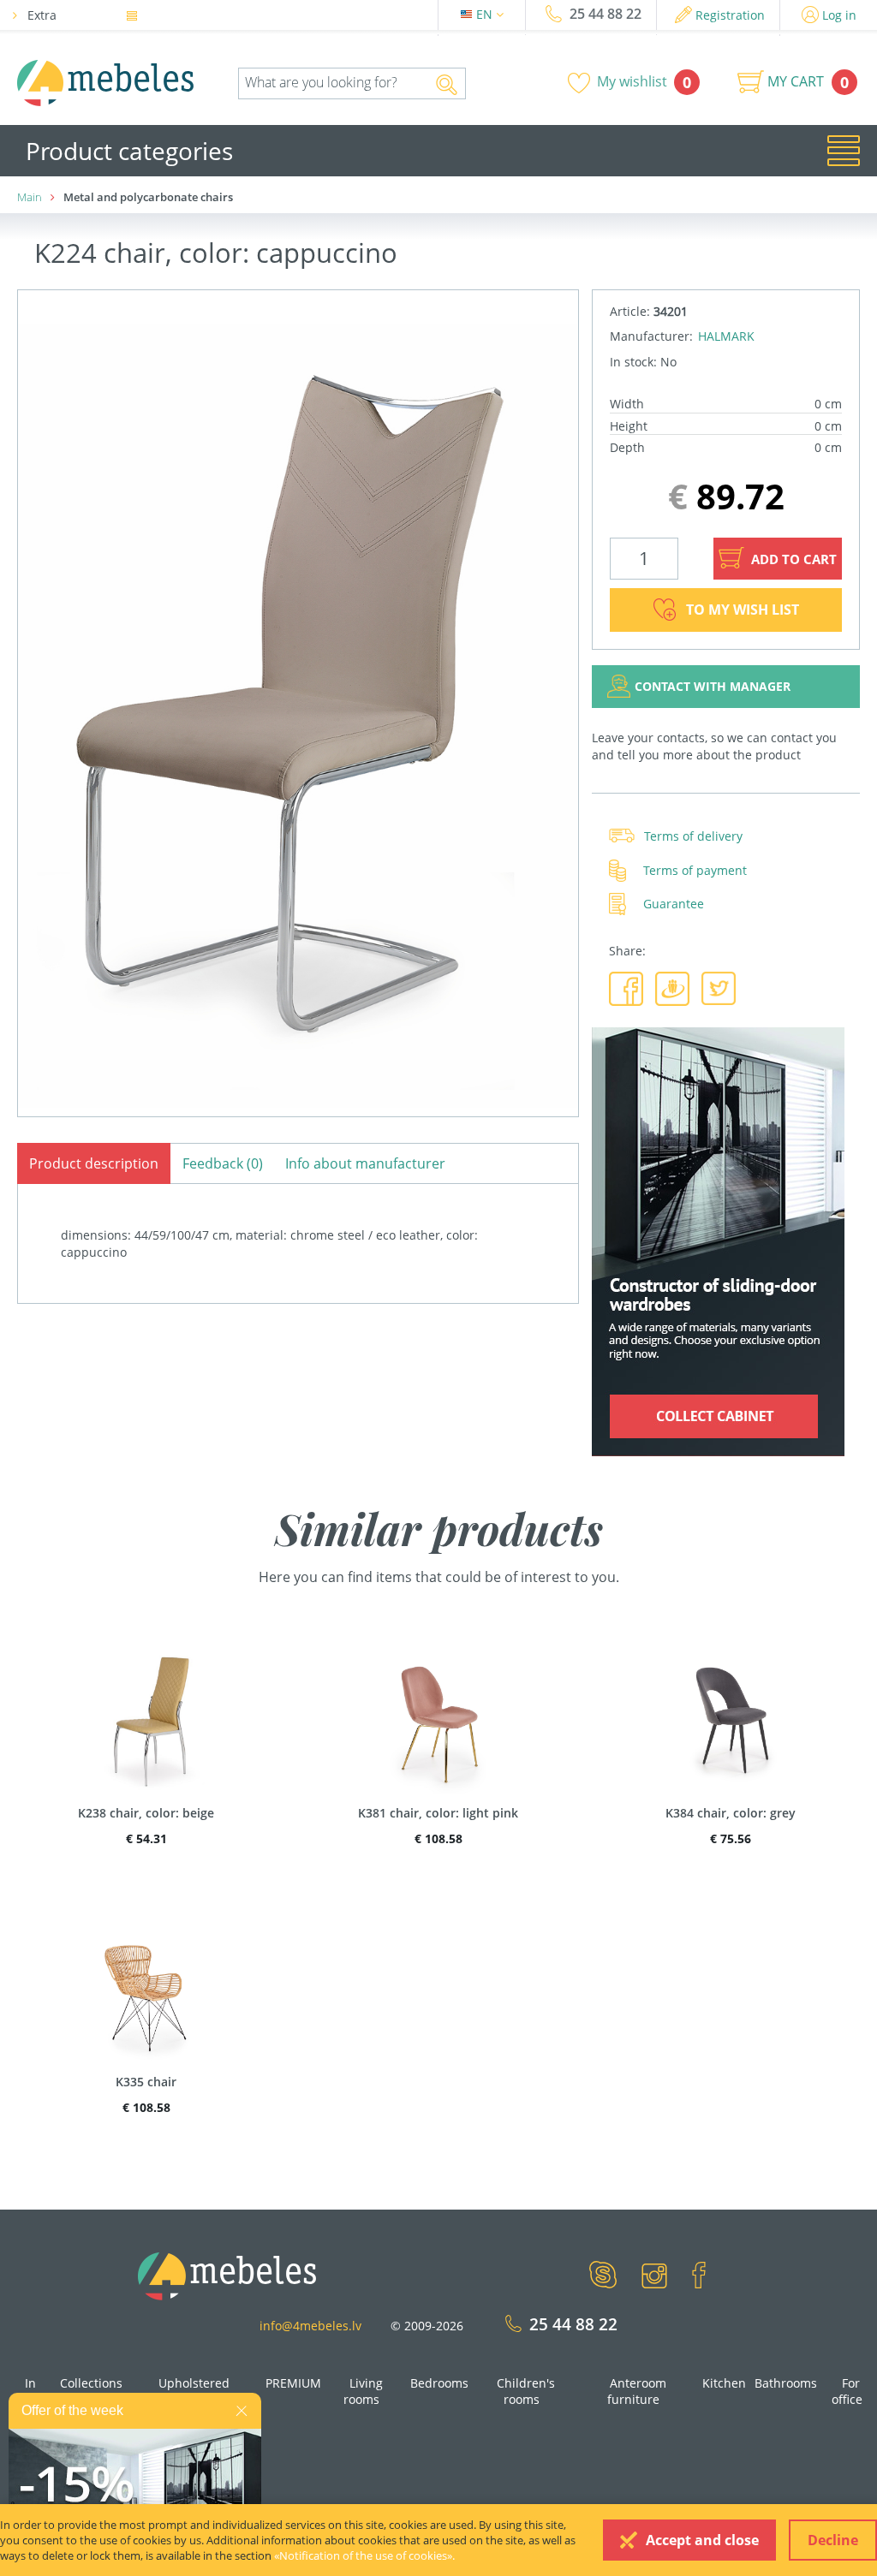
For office (847, 2392)
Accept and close (702, 2540)
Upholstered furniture (194, 2392)
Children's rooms (526, 2392)
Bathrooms (786, 2383)
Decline (833, 2540)
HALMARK (726, 336)
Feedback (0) (223, 1163)
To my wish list (743, 610)
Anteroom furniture (637, 2392)
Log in (839, 15)
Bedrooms (439, 2383)
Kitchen (724, 2383)
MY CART (796, 81)
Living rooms (363, 2392)
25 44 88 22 (606, 14)
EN (486, 14)
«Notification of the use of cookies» (363, 2555)
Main (30, 197)
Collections (91, 2383)
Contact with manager (713, 686)
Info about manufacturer (365, 1163)
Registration (730, 15)
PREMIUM (293, 2383)
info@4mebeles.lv (310, 2326)
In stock (26, 2392)
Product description (94, 1163)
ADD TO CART (792, 559)
